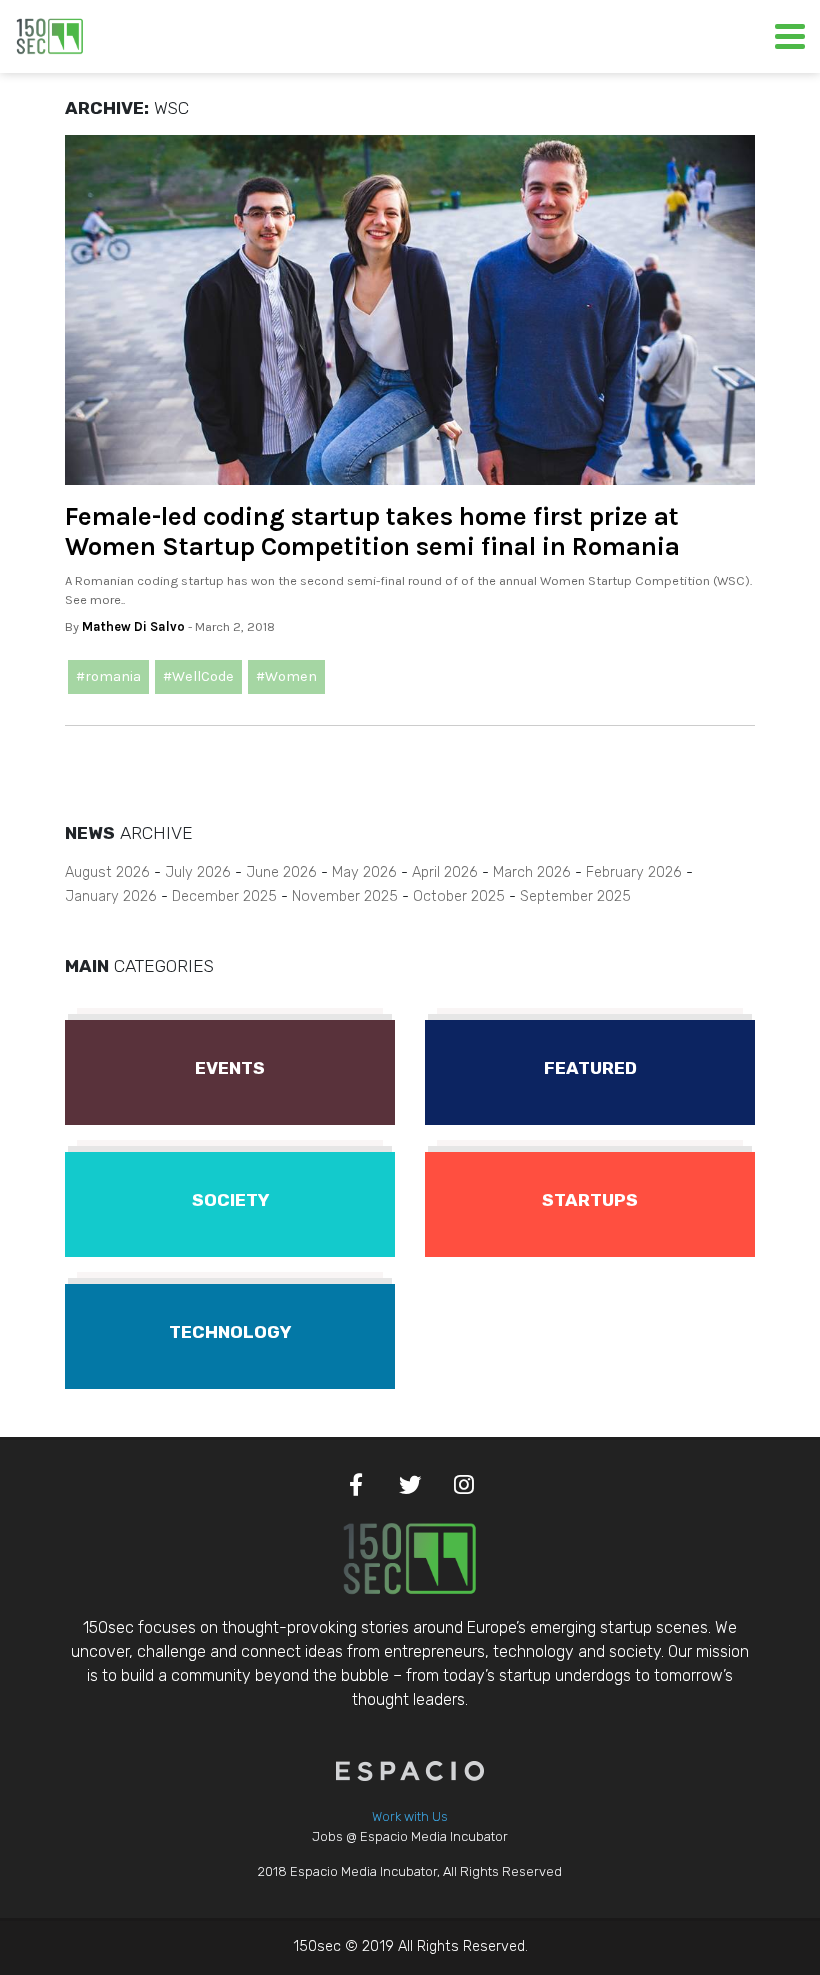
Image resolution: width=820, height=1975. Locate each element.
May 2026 (364, 872)
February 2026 (634, 872)
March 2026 (532, 872)
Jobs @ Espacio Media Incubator (410, 1836)
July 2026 (198, 872)
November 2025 (345, 896)
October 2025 (459, 896)
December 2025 (224, 896)
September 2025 (575, 896)
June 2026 (281, 872)
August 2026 (107, 872)
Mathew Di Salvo (133, 626)
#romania (108, 676)
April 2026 (445, 872)
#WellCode (198, 676)
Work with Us (410, 1816)
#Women (286, 676)
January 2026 (111, 896)
